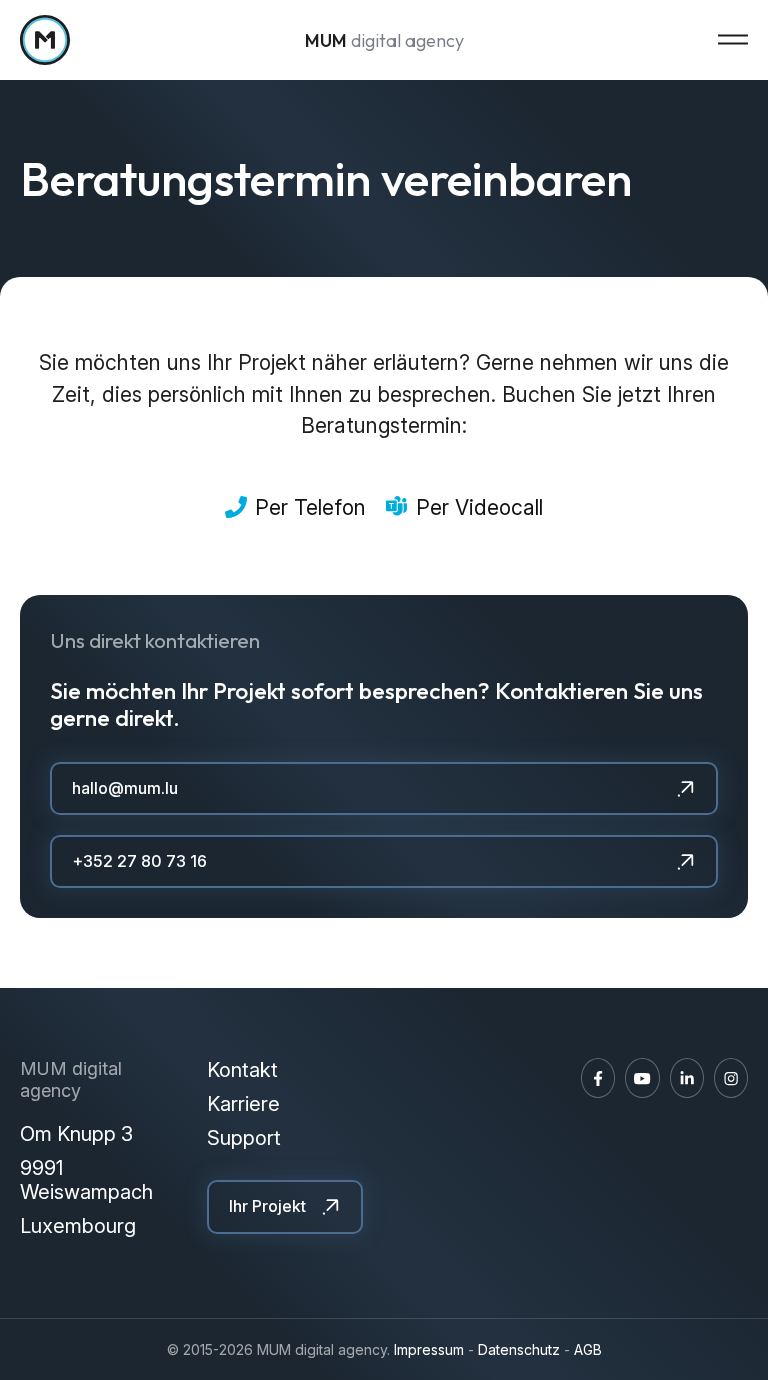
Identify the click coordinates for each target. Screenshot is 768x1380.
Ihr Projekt (267, 1206)
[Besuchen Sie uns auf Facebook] (598, 1078)
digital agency (384, 40)
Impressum (429, 1349)
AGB (588, 1349)
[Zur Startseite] (45, 40)
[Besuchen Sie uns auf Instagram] (731, 1078)
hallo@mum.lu (125, 788)
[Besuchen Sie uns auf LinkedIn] (687, 1078)
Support (244, 1138)
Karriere (243, 1104)
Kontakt (242, 1070)
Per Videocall (479, 507)
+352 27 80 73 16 (139, 861)
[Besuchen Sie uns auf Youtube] (642, 1078)
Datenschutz (519, 1349)
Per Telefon (310, 507)
